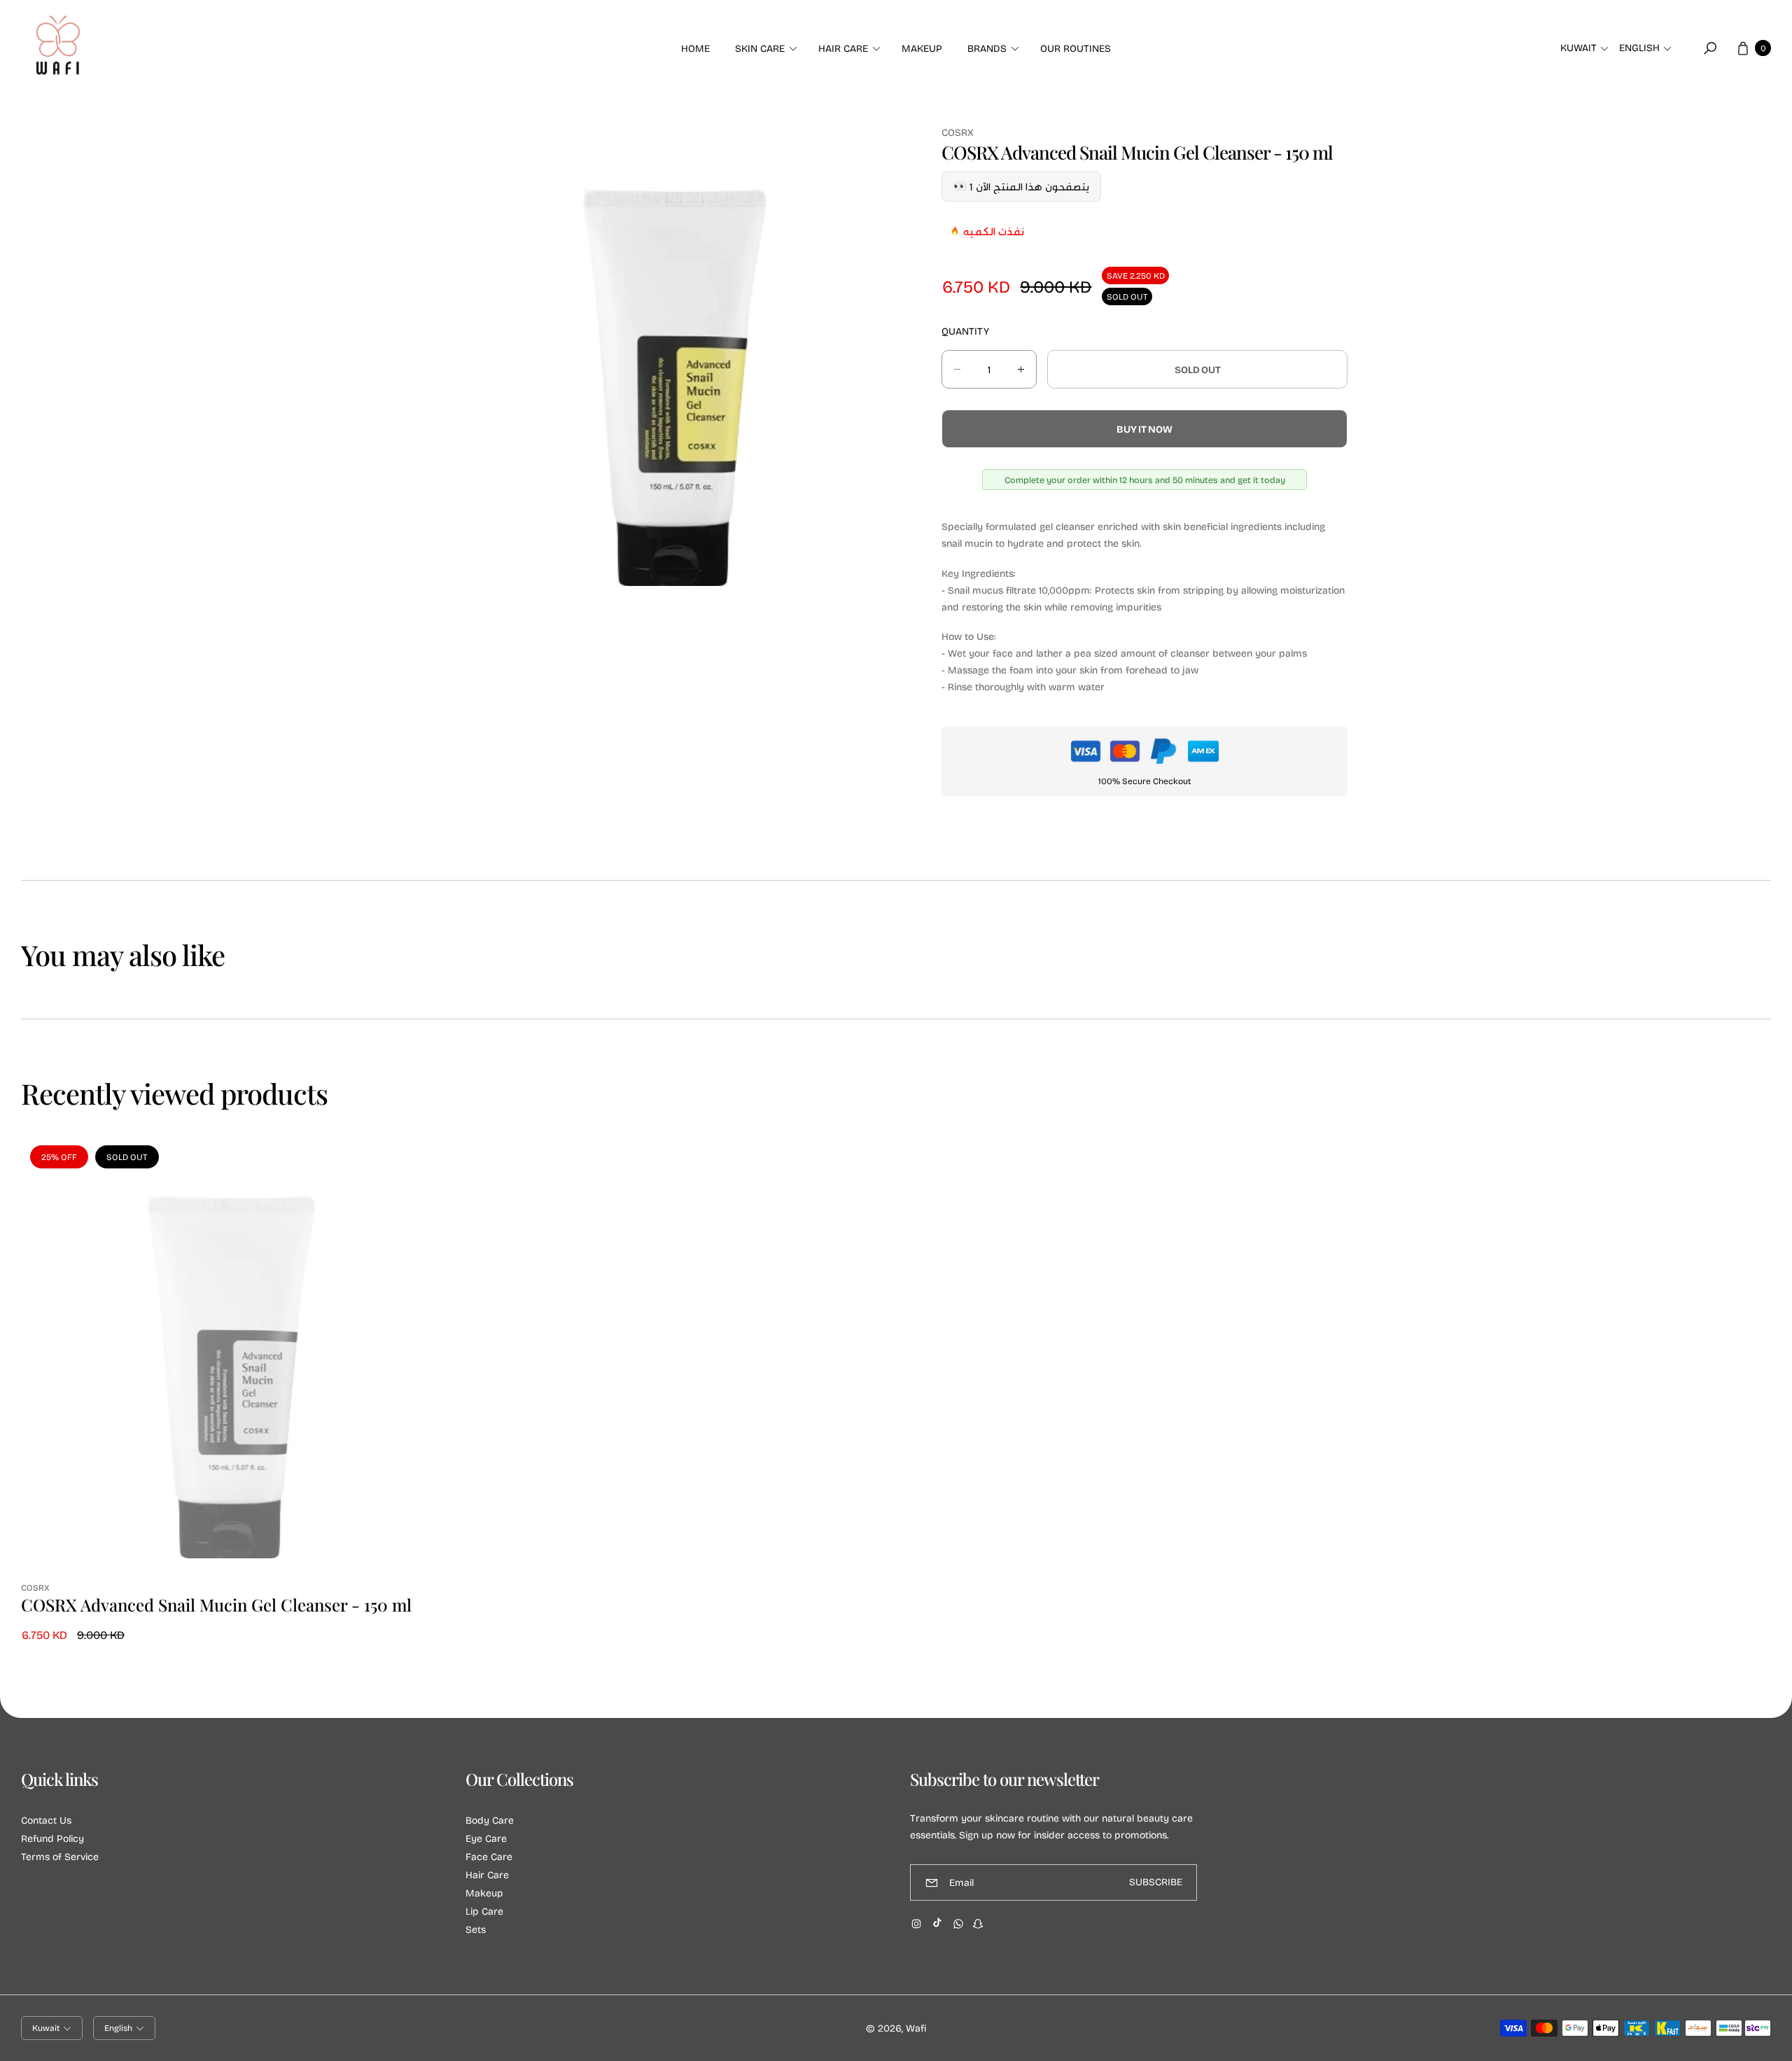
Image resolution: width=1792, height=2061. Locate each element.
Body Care (490, 1820)
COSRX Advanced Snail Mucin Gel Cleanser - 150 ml (216, 1605)
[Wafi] (58, 48)
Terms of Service (60, 1856)
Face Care (489, 1856)
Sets (476, 1929)
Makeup (484, 1893)
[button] (764, 48)
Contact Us (46, 1820)
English (1639, 48)
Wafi (916, 2028)
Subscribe (1156, 1882)
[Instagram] (916, 1924)
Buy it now (1144, 429)
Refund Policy (52, 1838)
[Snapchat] (978, 1924)
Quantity (965, 331)
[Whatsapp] (958, 1924)
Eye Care (486, 1838)
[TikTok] (937, 1922)
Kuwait (1578, 48)
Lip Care (484, 1911)
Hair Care (487, 1874)
